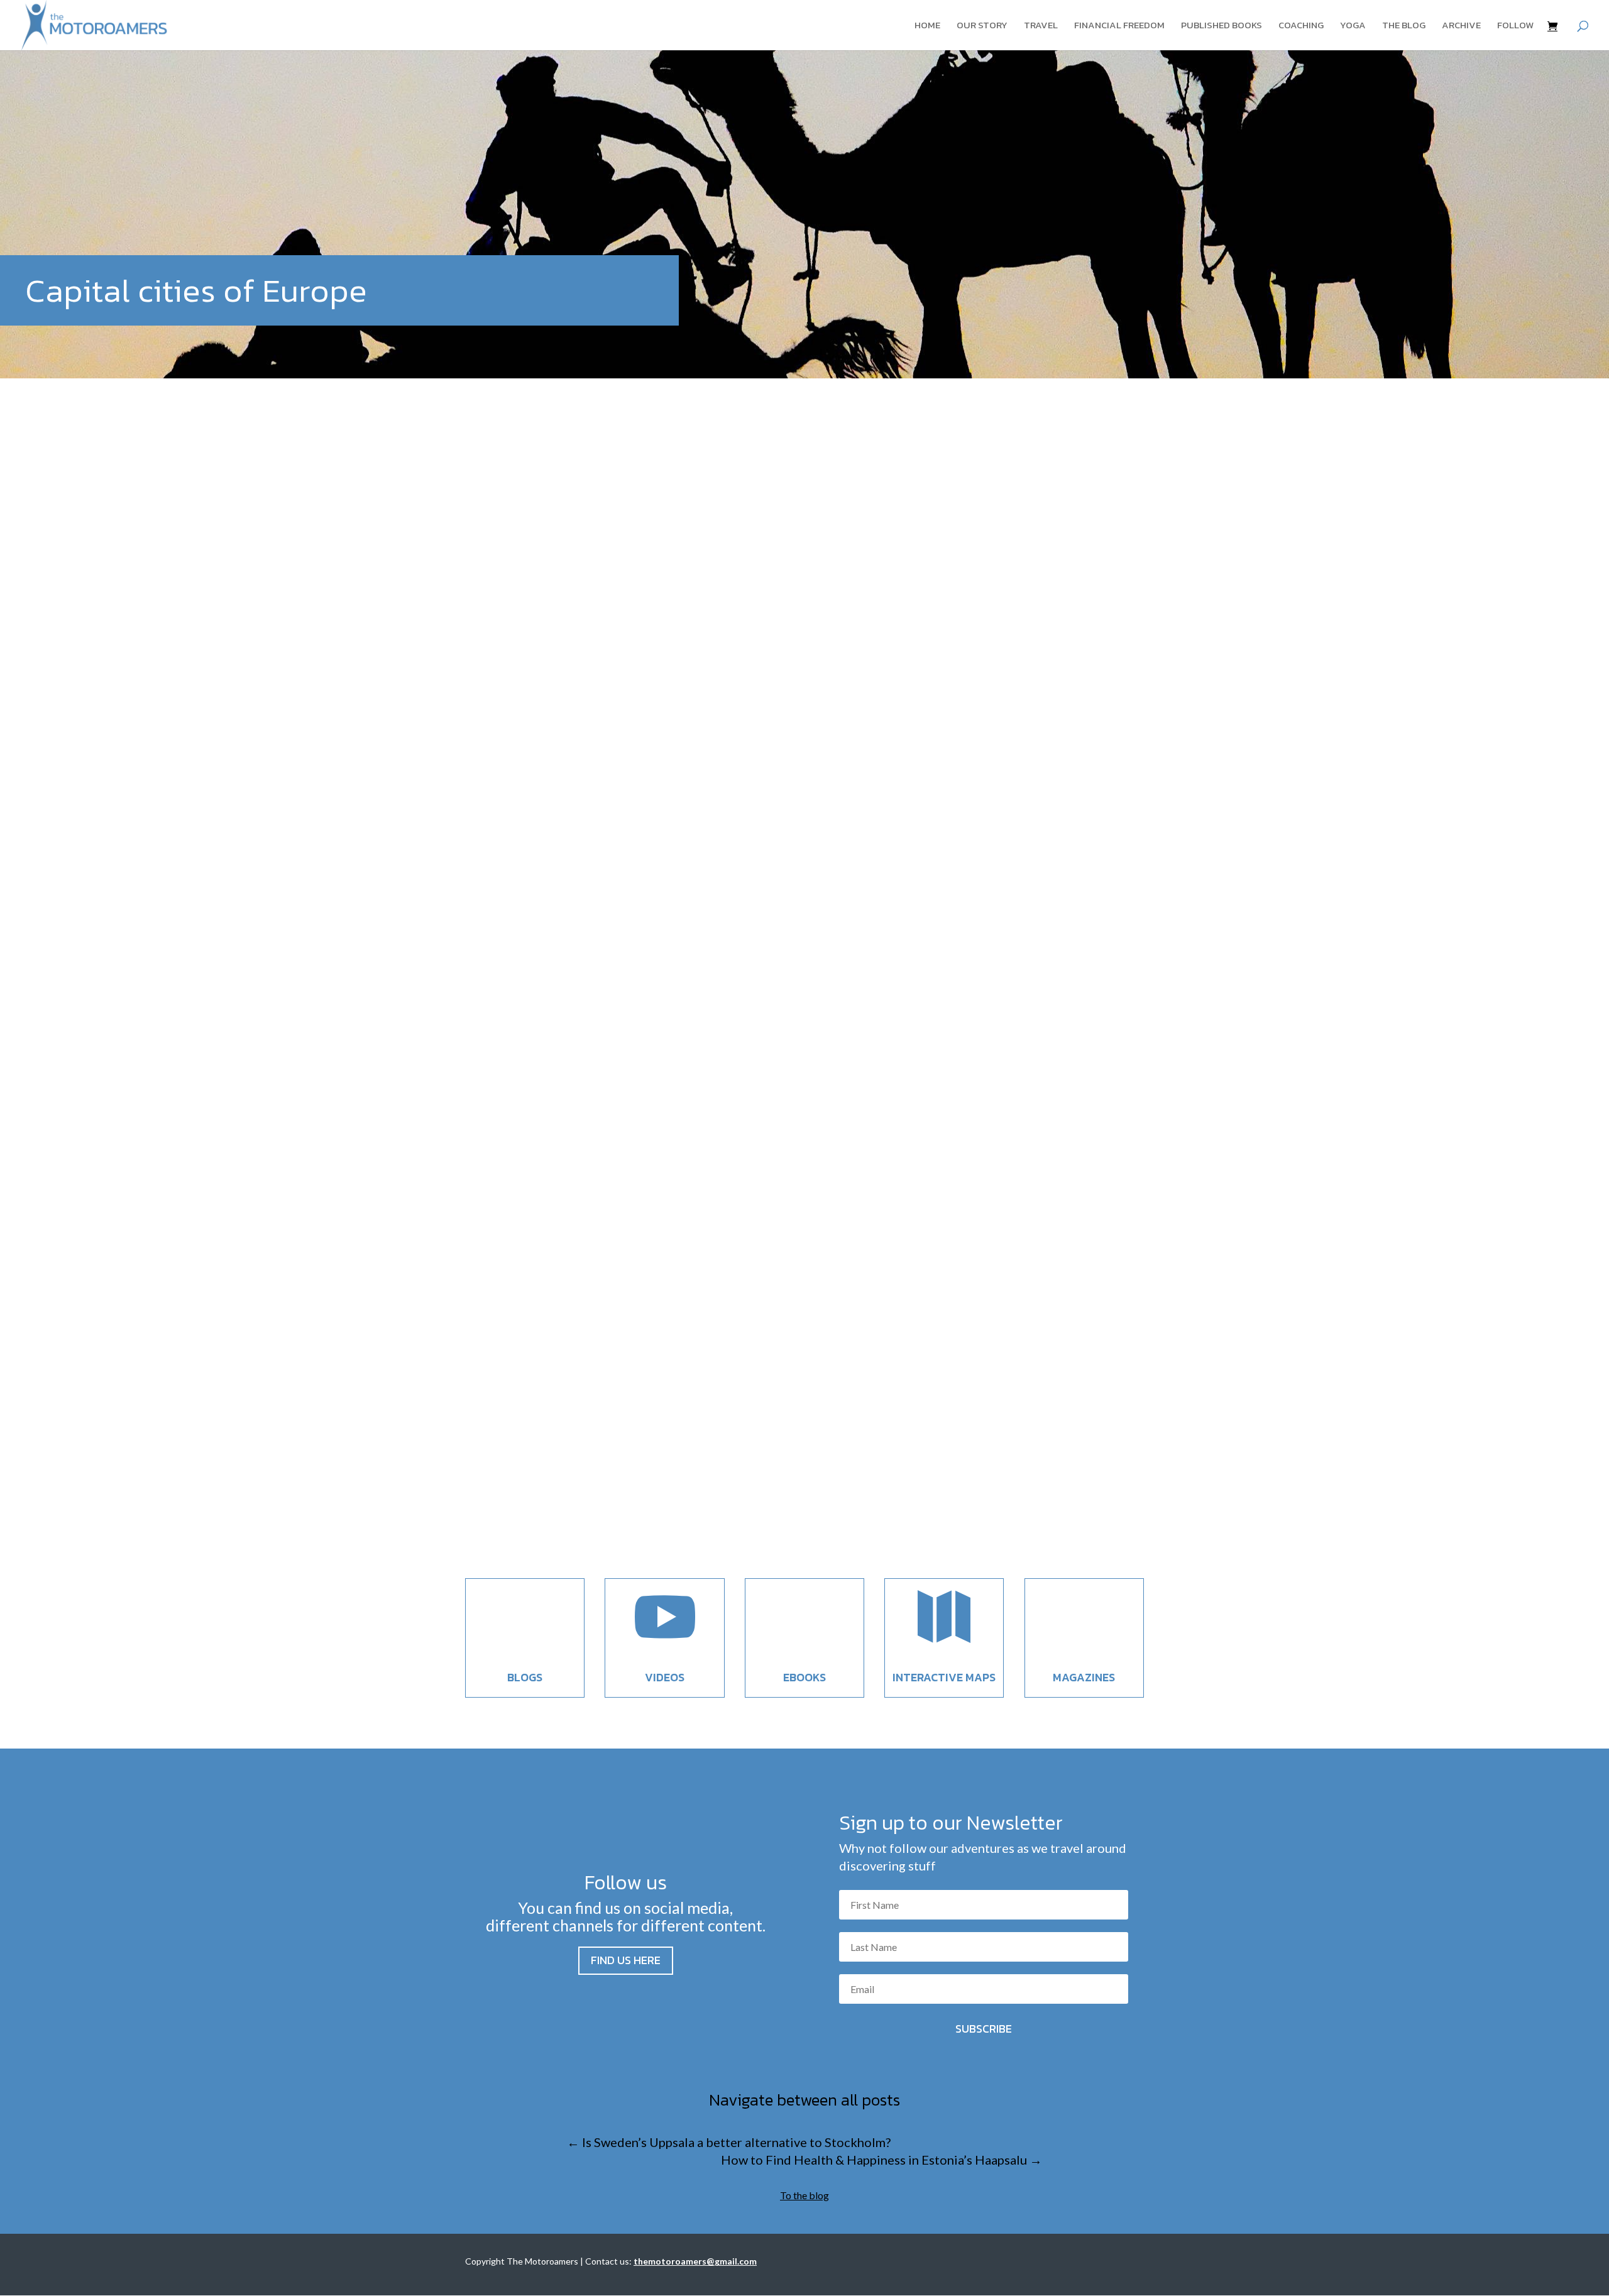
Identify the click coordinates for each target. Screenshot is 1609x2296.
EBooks (804, 1677)
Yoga (1353, 26)
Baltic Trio (549, 944)
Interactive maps (944, 1677)
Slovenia (546, 1481)
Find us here (626, 1960)
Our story (982, 26)
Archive (1461, 26)
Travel (1041, 26)
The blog (1404, 26)
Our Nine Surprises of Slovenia (585, 1458)
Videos (665, 1677)
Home (927, 26)
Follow (1515, 26)
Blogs (525, 1677)
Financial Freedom (1119, 26)
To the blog (804, 2195)
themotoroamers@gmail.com (695, 2261)
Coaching (1301, 26)
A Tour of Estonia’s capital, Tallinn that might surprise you (684, 920)
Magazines (1084, 1677)
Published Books (1222, 26)
